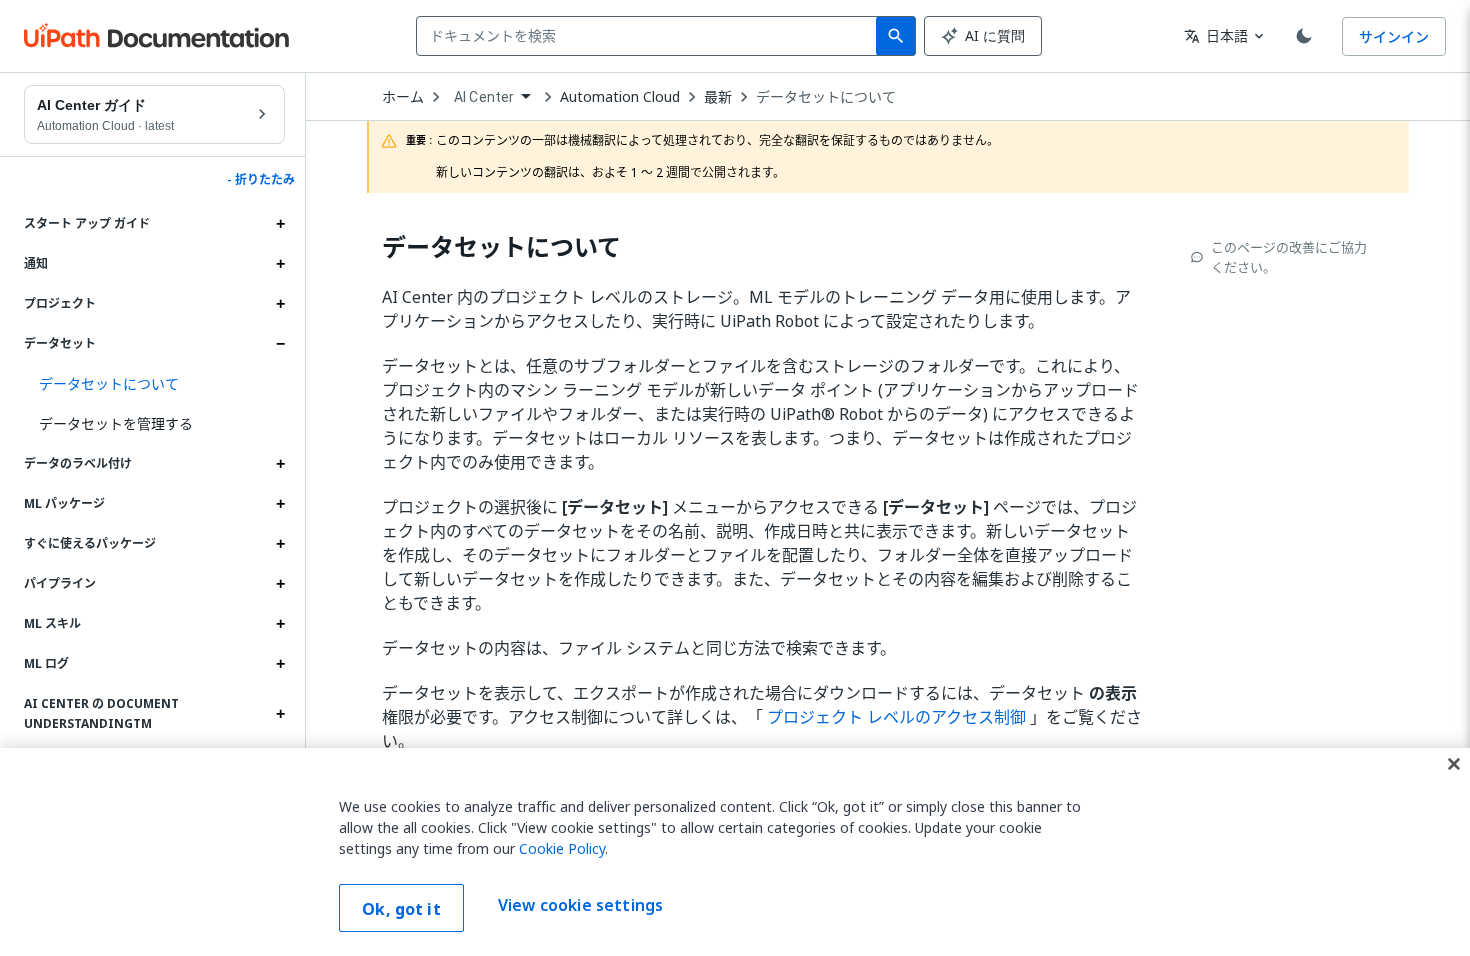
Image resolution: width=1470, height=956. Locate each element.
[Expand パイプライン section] (280, 584)
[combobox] (650, 36)
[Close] (1454, 764)
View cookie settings (580, 906)
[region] (735, 852)
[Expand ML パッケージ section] (280, 504)
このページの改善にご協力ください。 (1289, 257)
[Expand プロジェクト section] (280, 304)
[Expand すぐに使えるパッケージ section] (280, 544)
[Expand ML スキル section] (280, 624)
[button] (154, 384)
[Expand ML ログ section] (280, 664)
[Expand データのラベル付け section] (280, 464)
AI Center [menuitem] (484, 97)
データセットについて (826, 97)
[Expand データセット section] (280, 344)
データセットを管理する (116, 423)
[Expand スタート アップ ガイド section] (280, 224)
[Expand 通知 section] (280, 264)
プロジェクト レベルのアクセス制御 (896, 717)
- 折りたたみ (261, 180)
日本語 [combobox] (1216, 35)
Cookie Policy (562, 848)
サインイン (1394, 36)
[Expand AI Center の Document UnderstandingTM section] (280, 714)
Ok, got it (401, 909)
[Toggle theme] (1304, 36)
